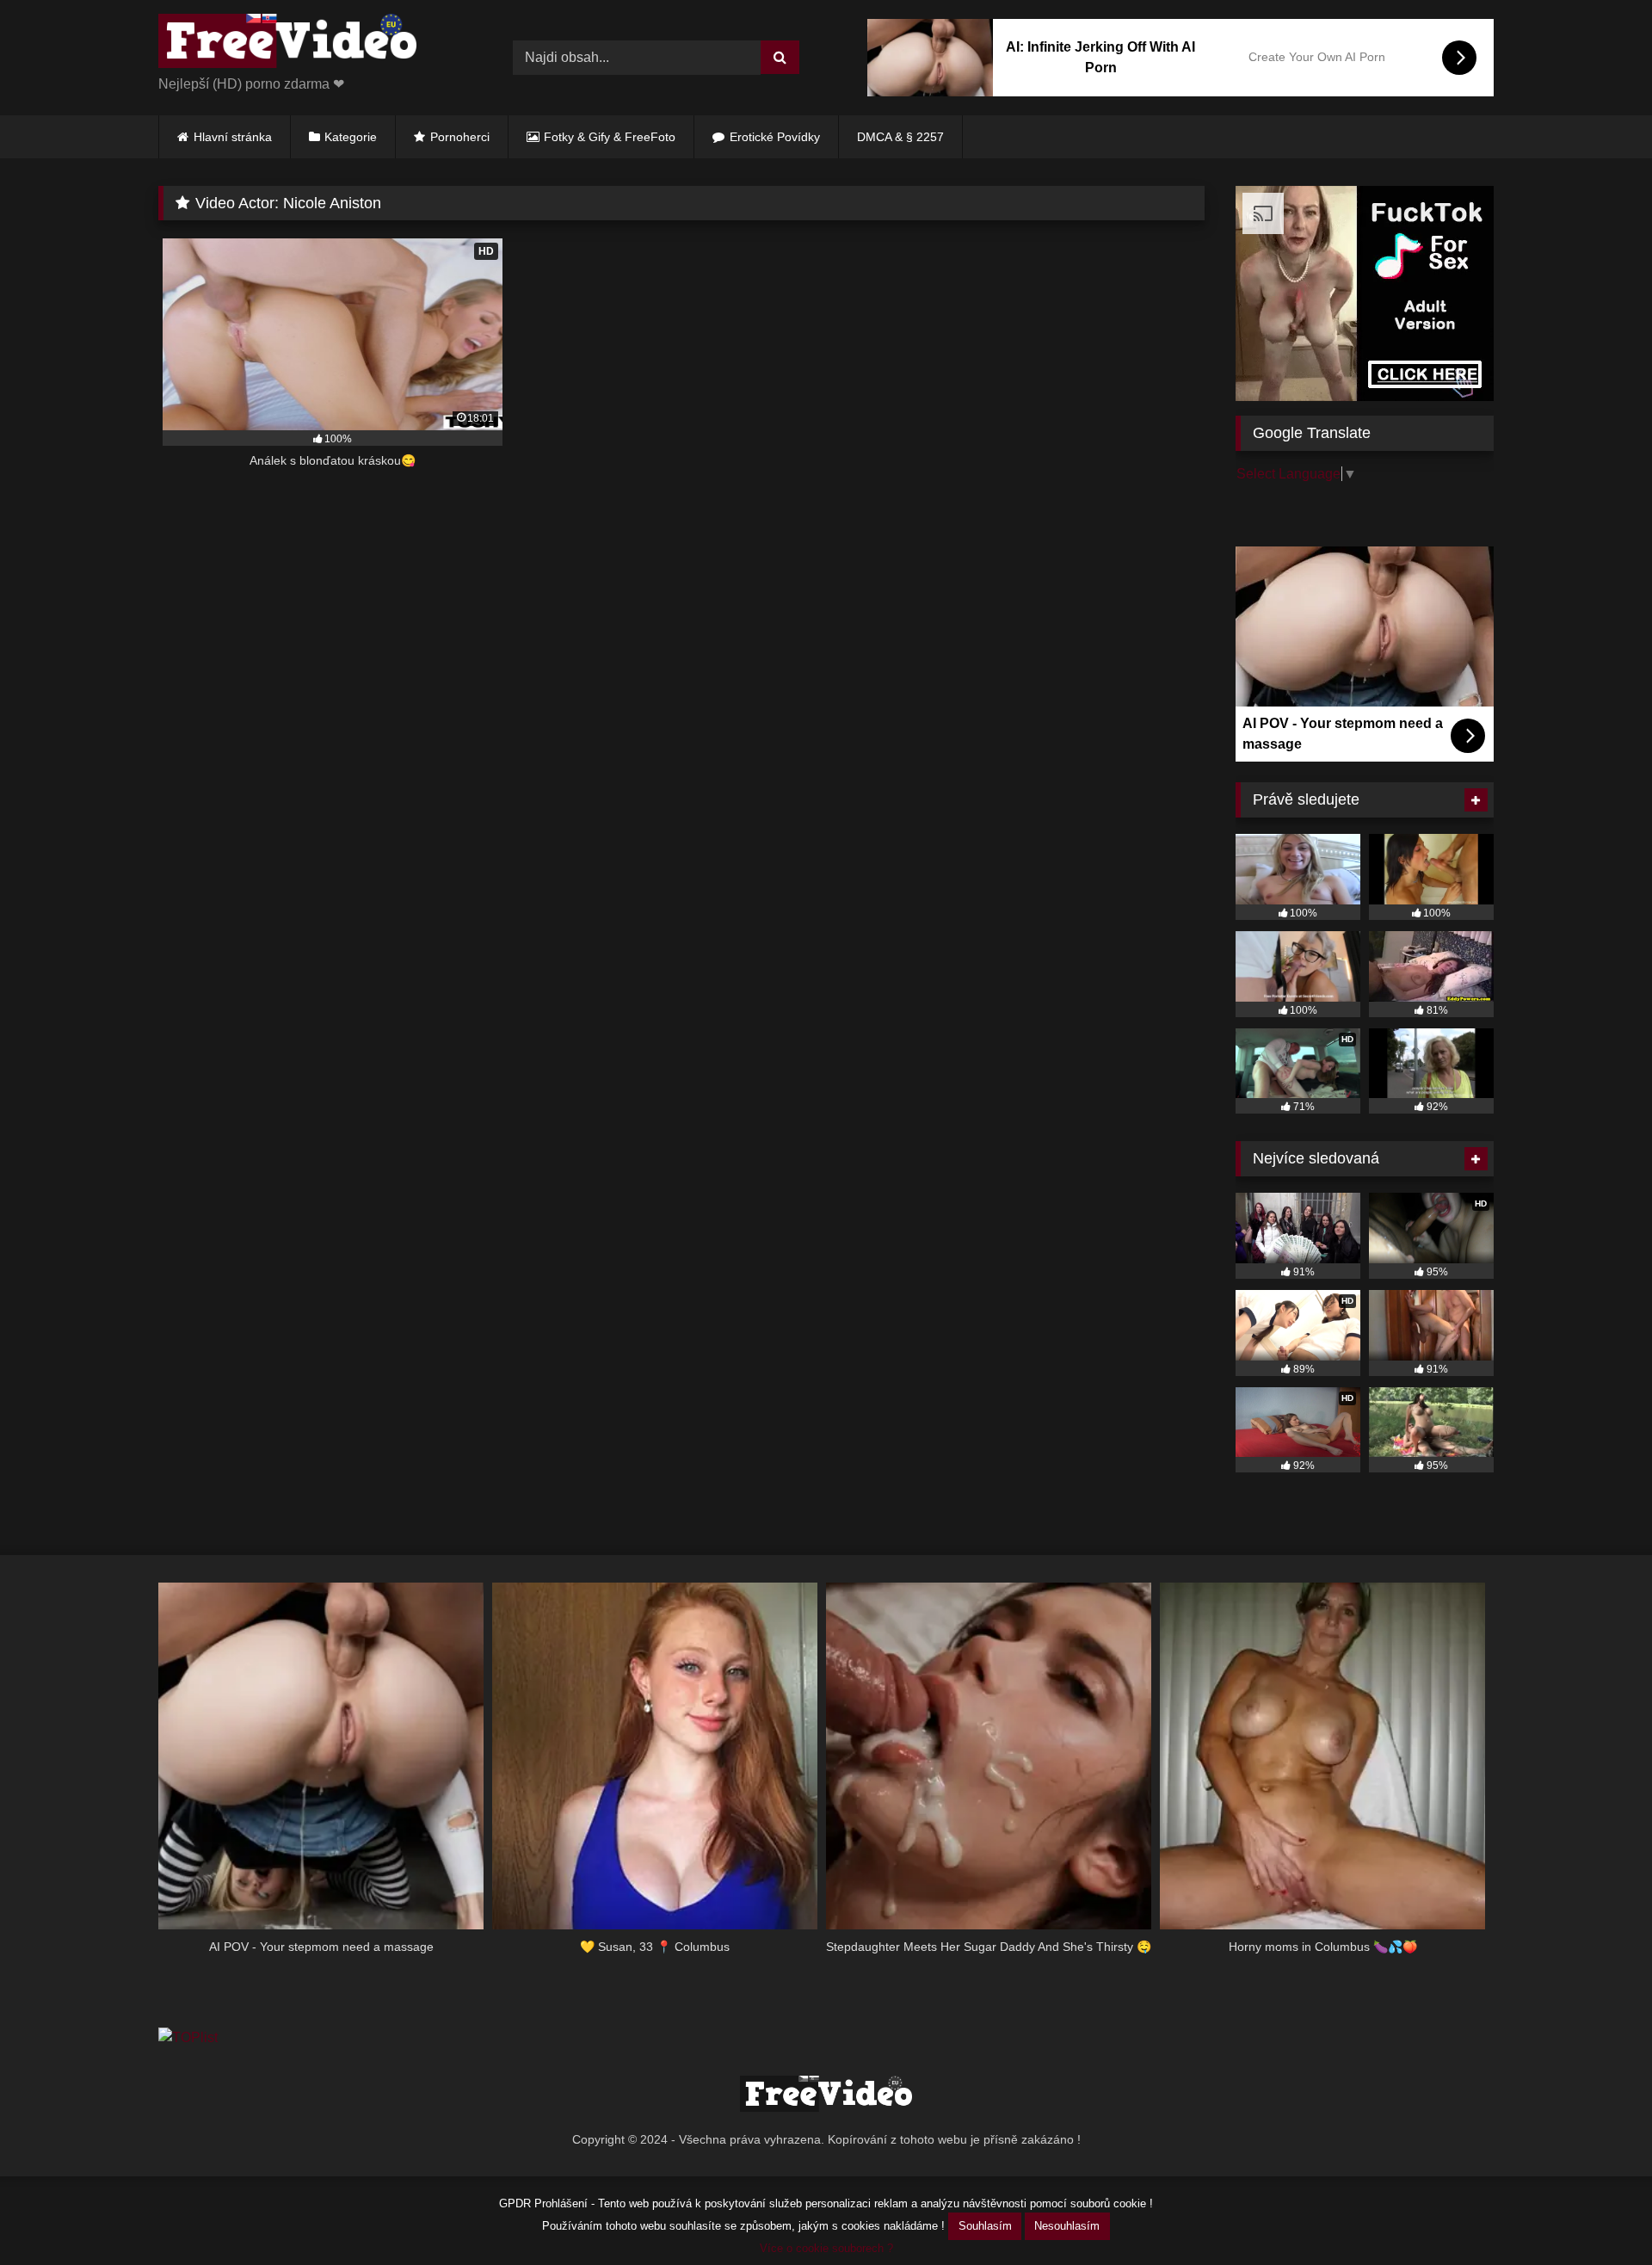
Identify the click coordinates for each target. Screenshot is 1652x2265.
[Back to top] (1599, 2214)
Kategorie (351, 137)
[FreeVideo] (287, 44)
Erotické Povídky (775, 137)
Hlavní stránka (233, 137)
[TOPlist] (188, 2037)
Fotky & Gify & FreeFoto (610, 137)
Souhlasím (985, 2226)
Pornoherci (460, 137)
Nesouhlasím (1067, 2226)
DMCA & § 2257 (900, 137)
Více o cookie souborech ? (826, 2248)
